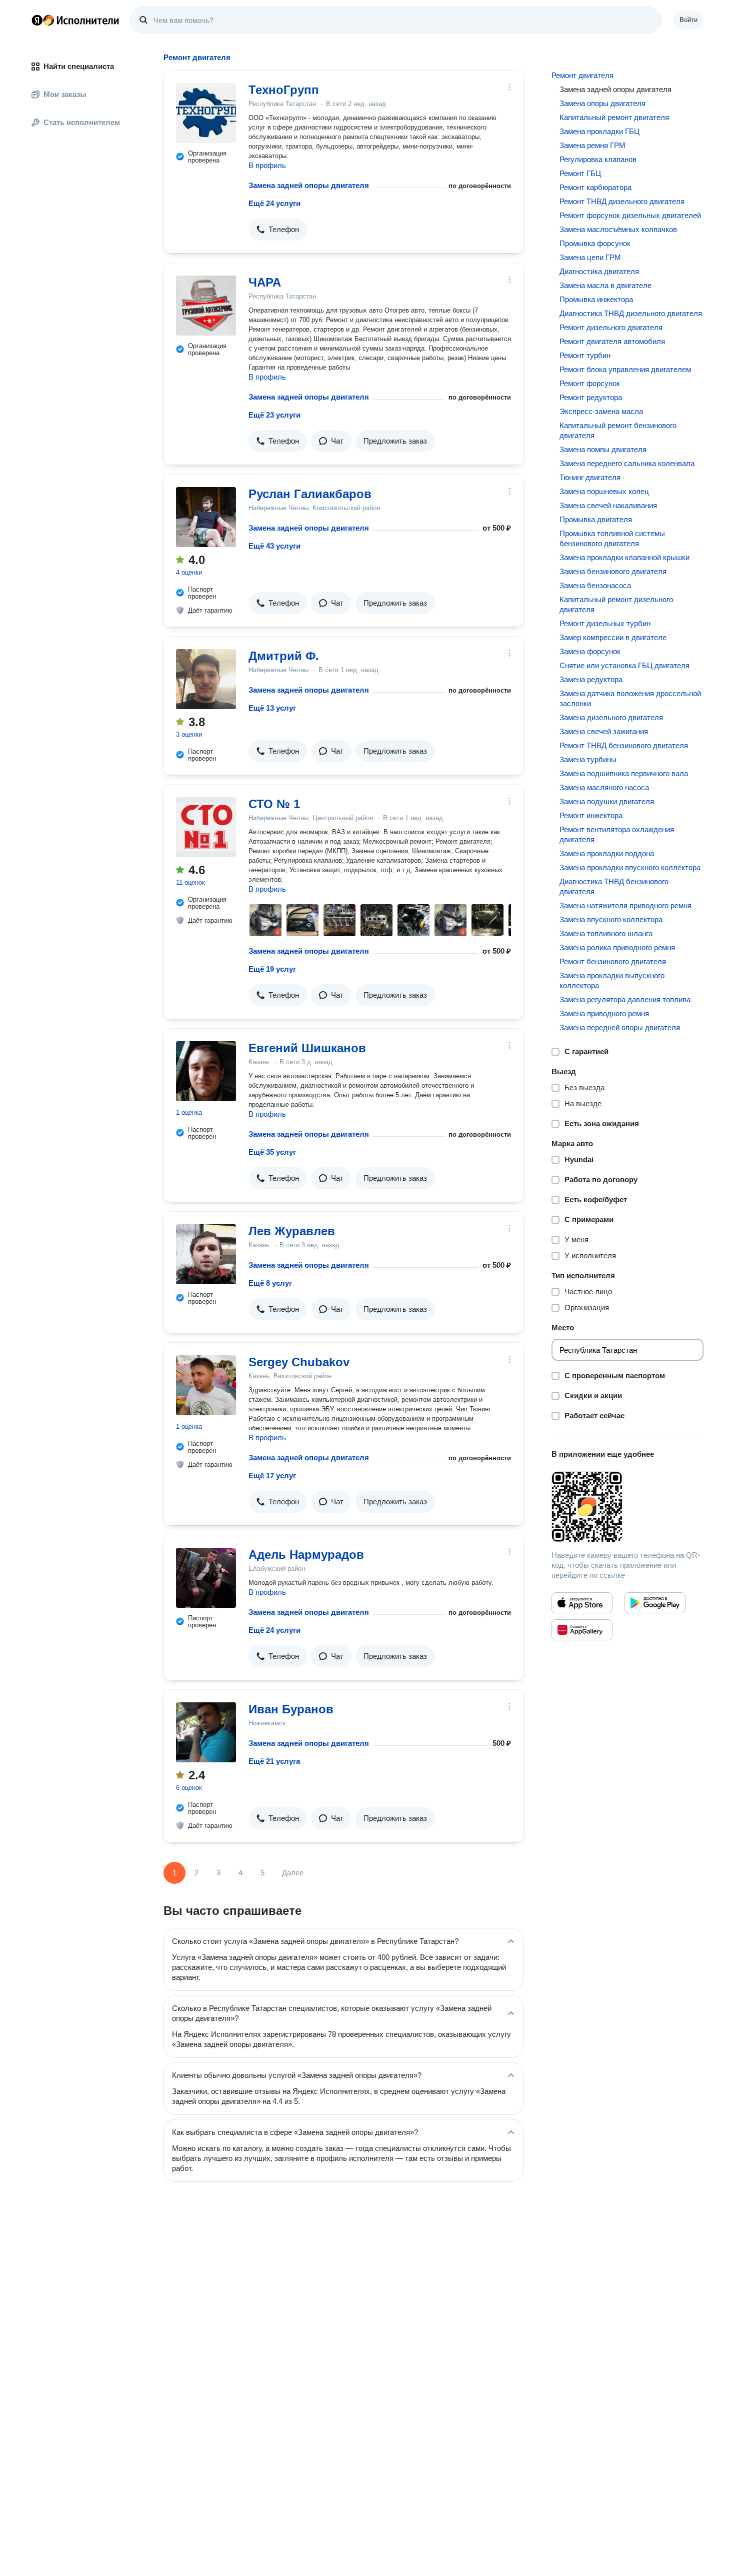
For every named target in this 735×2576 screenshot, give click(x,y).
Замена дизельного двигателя (611, 717)
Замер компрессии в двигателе (613, 637)
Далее (293, 1873)
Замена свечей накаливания (608, 505)
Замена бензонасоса (595, 585)
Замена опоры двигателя (602, 103)
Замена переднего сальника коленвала (627, 463)
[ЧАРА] (206, 306)
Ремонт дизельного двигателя (611, 327)
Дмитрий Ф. (284, 656)
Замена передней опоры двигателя (620, 1027)
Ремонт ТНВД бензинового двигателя (624, 745)
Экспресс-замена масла (601, 411)
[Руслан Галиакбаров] (206, 517)
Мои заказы (65, 94)
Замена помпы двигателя (603, 449)
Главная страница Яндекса (37, 20)
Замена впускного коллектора (611, 919)
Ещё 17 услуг (272, 1476)
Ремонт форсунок (590, 383)
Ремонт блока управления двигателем (625, 369)
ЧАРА (265, 282)
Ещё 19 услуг (272, 969)
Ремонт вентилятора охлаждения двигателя (617, 834)
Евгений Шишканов (307, 1048)
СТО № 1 (274, 804)
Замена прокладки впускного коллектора (630, 867)
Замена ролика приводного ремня (617, 947)
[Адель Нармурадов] (206, 1578)
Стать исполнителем (82, 122)
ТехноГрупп (284, 90)
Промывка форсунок (595, 243)
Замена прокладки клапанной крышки (624, 557)
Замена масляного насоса (604, 787)
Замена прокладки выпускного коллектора (612, 980)
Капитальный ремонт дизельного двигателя (616, 604)
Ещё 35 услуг (272, 1152)
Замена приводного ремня (604, 1013)
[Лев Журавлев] (206, 1254)
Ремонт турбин (585, 355)
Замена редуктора (591, 679)
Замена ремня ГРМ (592, 145)
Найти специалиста (79, 66)
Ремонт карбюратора (595, 187)
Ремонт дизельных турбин (605, 623)
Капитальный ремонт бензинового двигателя (618, 430)
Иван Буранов (291, 1709)
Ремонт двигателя (582, 75)
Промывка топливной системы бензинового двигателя (612, 538)
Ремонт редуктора (591, 397)
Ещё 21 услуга (274, 1761)
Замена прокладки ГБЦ (599, 131)
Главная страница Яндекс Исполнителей (75, 20)
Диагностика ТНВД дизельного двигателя (631, 313)
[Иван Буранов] (206, 1732)
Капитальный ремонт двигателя (614, 117)
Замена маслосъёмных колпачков (618, 229)
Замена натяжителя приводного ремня (625, 905)
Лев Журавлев (292, 1231)
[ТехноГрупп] (206, 113)
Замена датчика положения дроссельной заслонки (630, 698)
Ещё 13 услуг (272, 708)
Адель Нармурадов (306, 1555)
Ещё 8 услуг (270, 1283)
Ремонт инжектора (591, 815)
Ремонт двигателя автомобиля (612, 341)
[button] (278, 230)
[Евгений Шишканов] (206, 1071)
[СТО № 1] (206, 827)
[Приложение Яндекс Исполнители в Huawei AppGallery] (582, 1630)
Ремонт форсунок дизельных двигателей (630, 215)
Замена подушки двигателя (607, 801)
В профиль (267, 165)
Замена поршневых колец (604, 491)
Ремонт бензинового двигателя (613, 961)
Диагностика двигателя (599, 271)
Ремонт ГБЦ (580, 173)
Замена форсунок (590, 651)
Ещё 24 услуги (274, 203)
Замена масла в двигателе (605, 285)
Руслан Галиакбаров (310, 494)
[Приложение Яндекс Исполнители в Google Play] (655, 1603)
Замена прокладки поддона (607, 853)
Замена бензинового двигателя (613, 571)
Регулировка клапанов (598, 159)
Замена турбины (588, 759)
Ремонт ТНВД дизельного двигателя (622, 201)
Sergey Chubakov (299, 1362)
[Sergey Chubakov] (206, 1385)
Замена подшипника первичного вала (624, 773)
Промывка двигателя (596, 519)
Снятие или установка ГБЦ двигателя (624, 665)
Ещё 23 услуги (274, 415)
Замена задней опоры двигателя (309, 185)
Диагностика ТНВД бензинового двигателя (614, 886)
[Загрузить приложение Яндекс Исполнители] (627, 1507)
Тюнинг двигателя (590, 477)
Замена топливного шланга (606, 933)
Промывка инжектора (596, 299)
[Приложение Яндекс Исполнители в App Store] (582, 1603)
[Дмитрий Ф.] (206, 679)
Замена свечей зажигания (604, 731)
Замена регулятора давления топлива (625, 999)
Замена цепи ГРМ (590, 257)
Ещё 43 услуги (274, 546)
